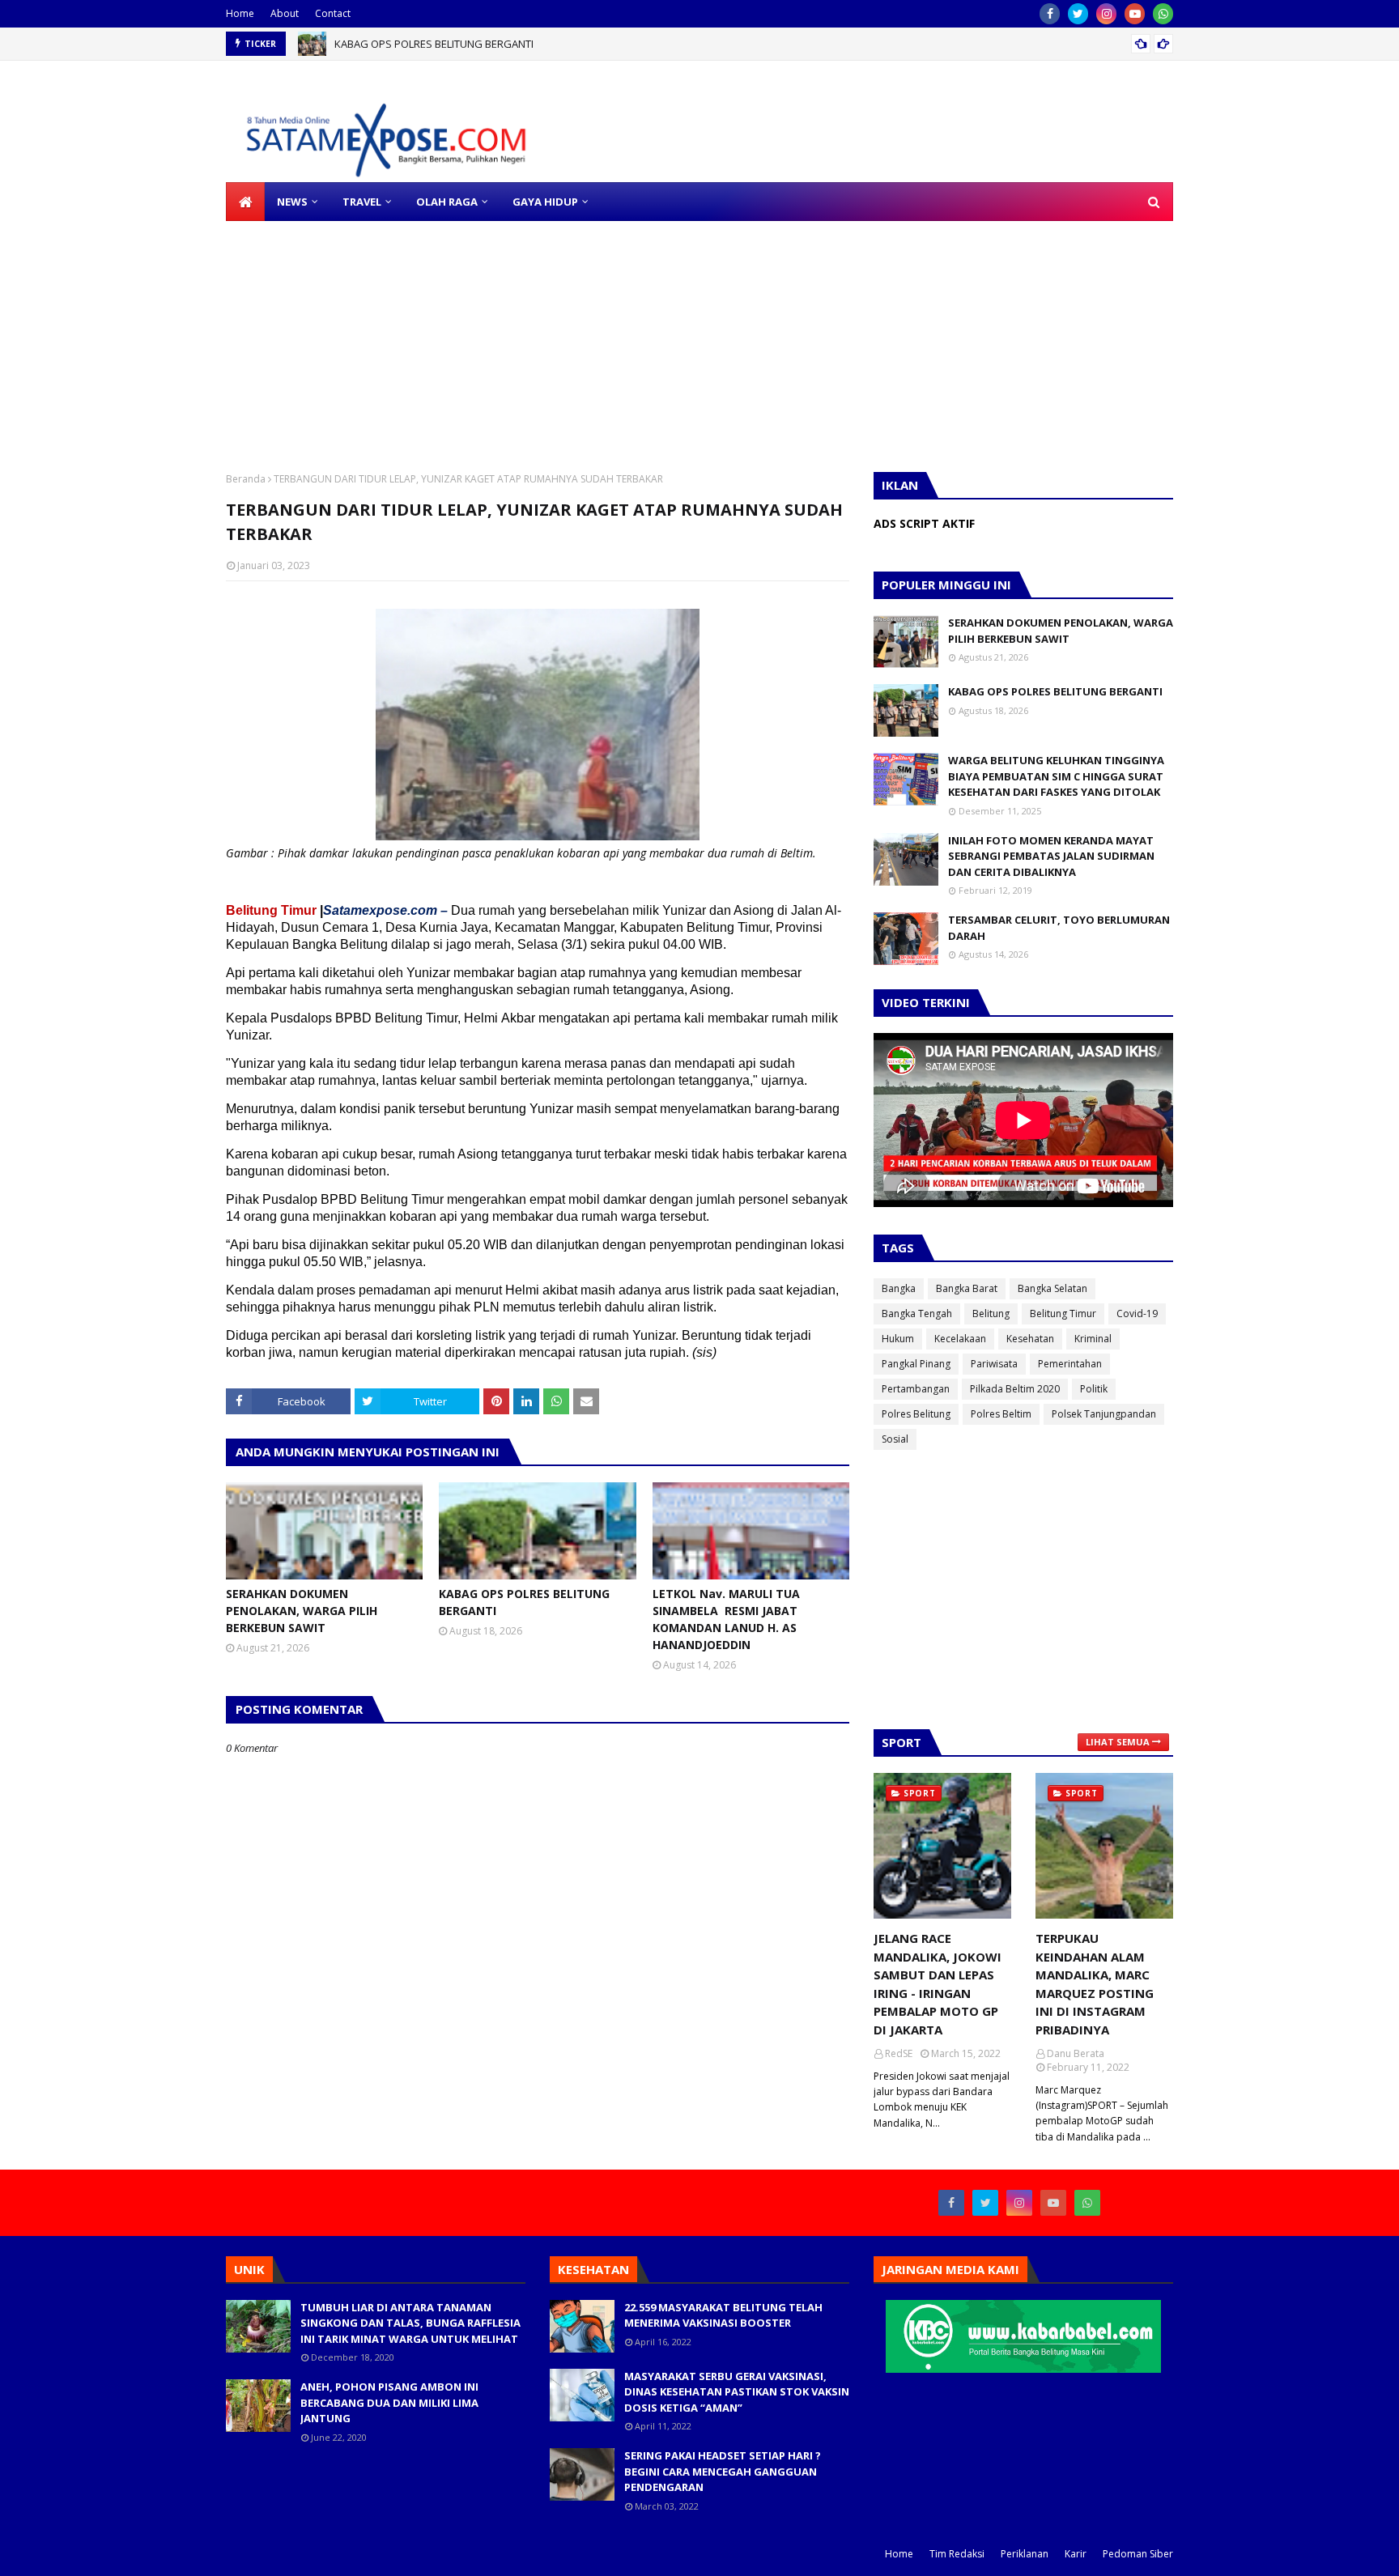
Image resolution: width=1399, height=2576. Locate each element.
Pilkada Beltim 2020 (1015, 1389)
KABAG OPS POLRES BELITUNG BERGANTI (524, 1602)
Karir (1076, 2554)
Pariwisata (994, 1364)
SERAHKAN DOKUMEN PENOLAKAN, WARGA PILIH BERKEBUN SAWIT (302, 1611)
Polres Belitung (916, 1414)
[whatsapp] (1163, 14)
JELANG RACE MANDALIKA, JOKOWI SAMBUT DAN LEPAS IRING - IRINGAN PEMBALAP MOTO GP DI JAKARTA (938, 1984)
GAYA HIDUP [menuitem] (545, 202)
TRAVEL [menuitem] (362, 202)
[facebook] (1050, 14)
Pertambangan (916, 1389)
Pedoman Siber (1138, 2554)
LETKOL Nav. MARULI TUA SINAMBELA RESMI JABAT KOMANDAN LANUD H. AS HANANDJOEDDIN (560, 45)
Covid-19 (1137, 1314)
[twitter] (1078, 14)
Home (240, 13)
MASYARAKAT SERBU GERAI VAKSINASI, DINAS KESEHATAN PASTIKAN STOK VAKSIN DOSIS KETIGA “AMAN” (737, 2392)
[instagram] (1106, 14)
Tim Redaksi (957, 2554)
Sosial (895, 1439)
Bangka (899, 1288)
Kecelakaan (960, 1339)
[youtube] (1135, 14)
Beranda (246, 479)
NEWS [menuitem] (292, 202)
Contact (333, 13)
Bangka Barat (967, 1288)
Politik (1094, 1389)
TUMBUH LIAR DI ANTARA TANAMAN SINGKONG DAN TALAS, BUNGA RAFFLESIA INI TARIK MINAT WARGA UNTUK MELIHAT (410, 2323)
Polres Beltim (1001, 1414)
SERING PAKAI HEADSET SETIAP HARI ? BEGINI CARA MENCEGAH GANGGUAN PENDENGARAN (723, 2471)
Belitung (991, 1314)
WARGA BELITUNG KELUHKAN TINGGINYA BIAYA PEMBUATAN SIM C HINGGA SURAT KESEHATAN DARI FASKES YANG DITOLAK (1056, 776)
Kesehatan (1030, 1339)
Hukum (898, 1339)
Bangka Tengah (917, 1314)
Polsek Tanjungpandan (1104, 1414)
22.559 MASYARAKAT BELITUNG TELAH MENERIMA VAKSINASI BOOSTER (723, 2315)
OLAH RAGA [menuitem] (447, 202)
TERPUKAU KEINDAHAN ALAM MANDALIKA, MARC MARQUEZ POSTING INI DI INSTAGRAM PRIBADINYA (1095, 1984)
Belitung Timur (1063, 1314)
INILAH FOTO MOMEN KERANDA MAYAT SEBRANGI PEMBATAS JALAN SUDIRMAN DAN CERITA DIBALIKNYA (1051, 856)
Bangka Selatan (1052, 1288)
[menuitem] (245, 202)
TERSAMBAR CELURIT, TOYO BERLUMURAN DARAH (1059, 928)
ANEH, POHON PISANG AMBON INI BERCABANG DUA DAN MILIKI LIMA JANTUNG (389, 2402)
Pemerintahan (1070, 1364)
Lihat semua (1118, 1742)
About (285, 13)
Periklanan (1025, 2554)
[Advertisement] (486, 334)
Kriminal (1093, 1339)
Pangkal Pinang (916, 1364)
